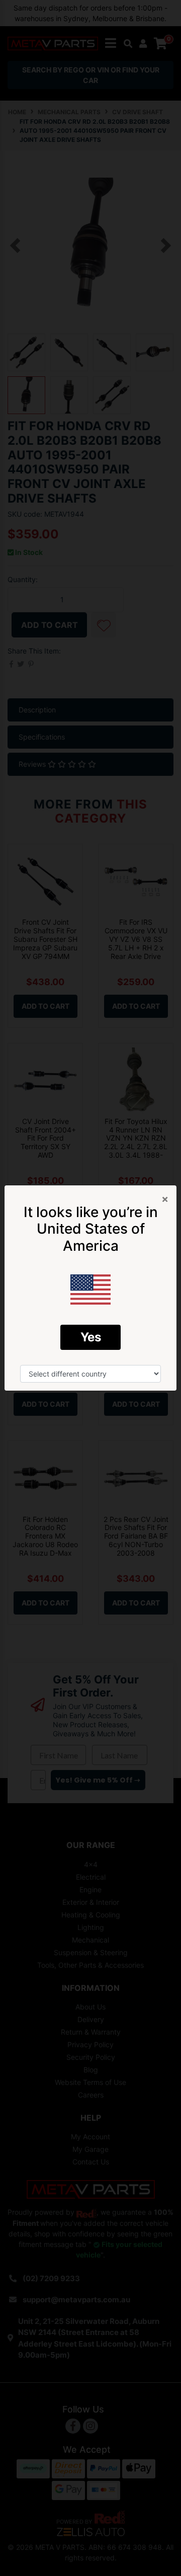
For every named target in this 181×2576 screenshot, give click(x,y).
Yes (91, 1337)
